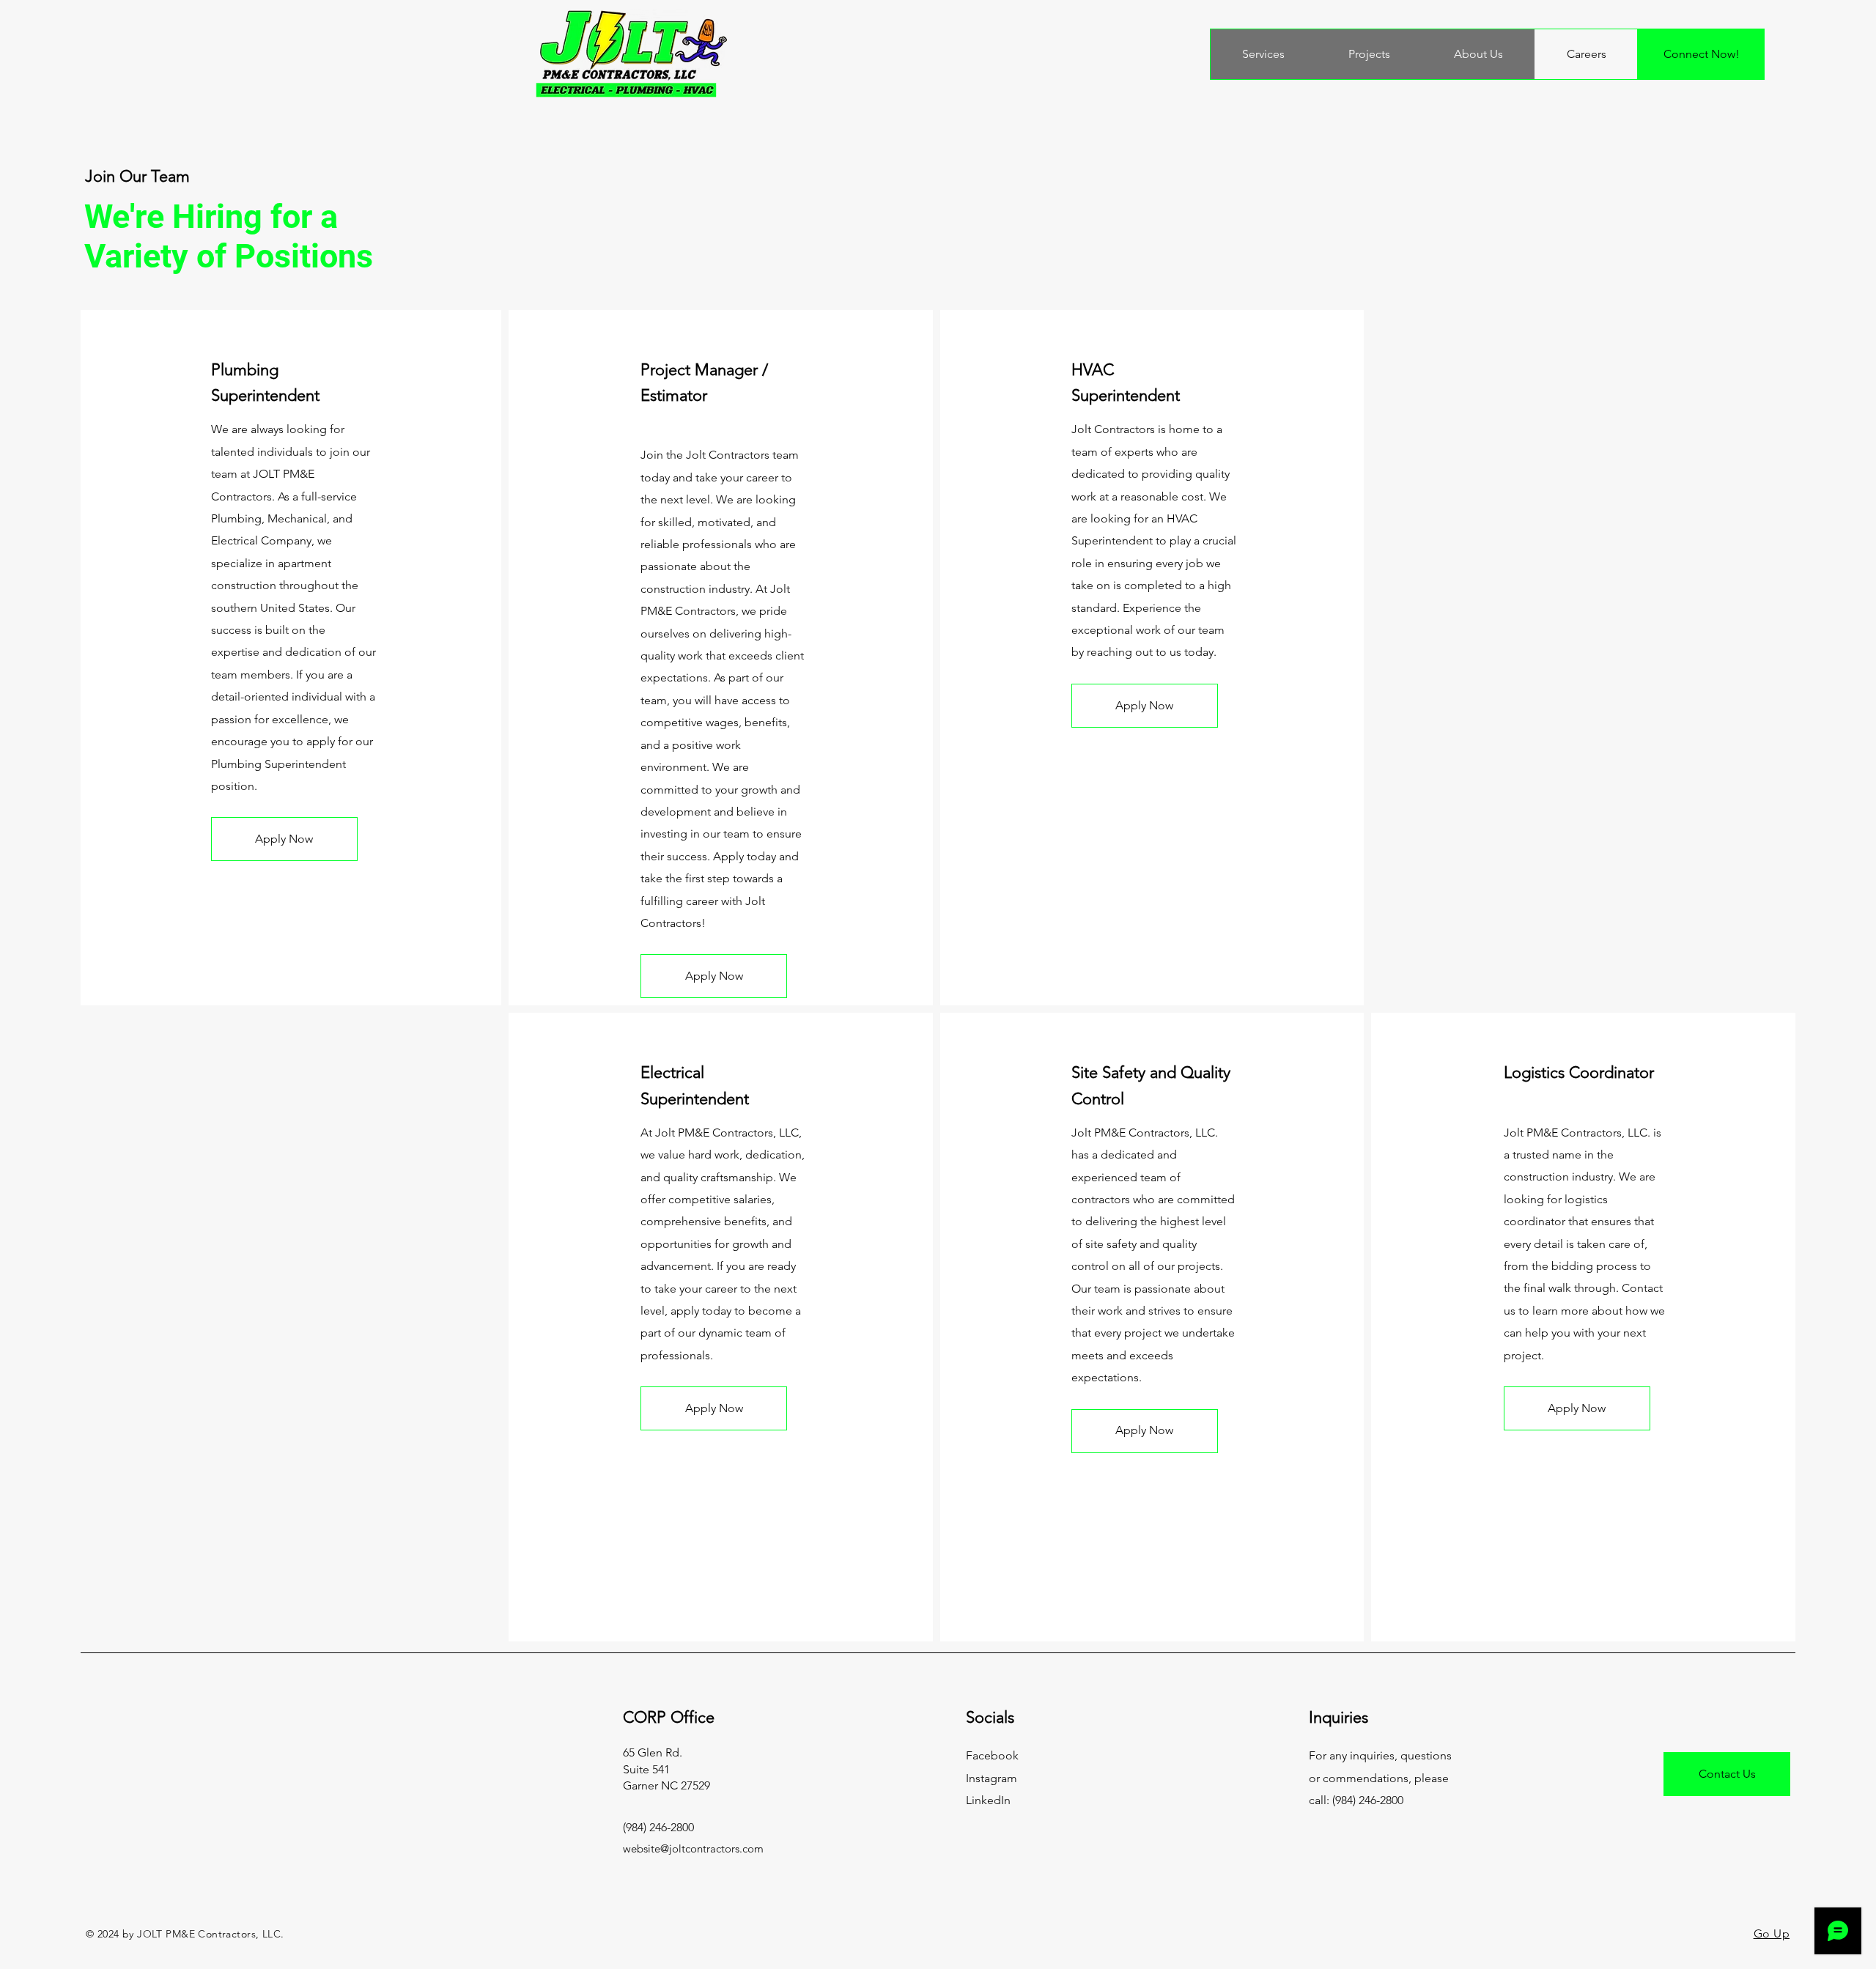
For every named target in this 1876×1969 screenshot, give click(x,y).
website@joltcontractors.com (693, 1848)
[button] (284, 839)
